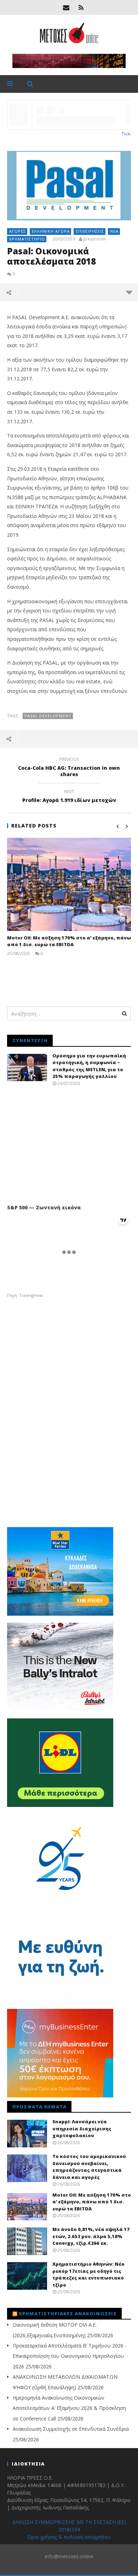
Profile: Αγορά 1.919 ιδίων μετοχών (69, 797)
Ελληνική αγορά (51, 231)
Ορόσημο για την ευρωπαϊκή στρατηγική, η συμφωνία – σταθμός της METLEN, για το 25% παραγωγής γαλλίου (89, 1066)
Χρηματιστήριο (27, 239)
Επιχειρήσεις (90, 231)
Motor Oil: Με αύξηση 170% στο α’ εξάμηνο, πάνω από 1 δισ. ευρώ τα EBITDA (69, 941)
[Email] (66, 7)
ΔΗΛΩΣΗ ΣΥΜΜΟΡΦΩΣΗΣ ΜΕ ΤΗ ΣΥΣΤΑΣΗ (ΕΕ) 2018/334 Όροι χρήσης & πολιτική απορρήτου (69, 2529)
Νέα (114, 231)
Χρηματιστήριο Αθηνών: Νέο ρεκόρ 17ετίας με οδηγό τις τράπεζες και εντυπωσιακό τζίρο (88, 2274)
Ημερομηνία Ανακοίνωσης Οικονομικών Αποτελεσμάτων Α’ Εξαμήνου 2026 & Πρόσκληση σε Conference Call (69, 2408)
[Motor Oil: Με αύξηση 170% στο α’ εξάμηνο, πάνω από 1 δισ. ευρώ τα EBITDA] (69, 884)
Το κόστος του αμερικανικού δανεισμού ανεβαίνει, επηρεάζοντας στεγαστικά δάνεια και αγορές (89, 2167)
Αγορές (18, 231)
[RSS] (81, 7)
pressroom (94, 239)
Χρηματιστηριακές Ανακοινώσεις (68, 2314)
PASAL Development (48, 716)
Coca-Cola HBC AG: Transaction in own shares (69, 768)
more (129, 292)
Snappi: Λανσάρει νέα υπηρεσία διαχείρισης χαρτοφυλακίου (82, 2128)
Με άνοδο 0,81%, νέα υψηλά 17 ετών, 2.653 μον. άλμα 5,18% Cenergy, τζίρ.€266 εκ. (91, 2236)
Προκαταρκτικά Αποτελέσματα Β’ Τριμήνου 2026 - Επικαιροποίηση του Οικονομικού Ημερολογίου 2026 (70, 2356)
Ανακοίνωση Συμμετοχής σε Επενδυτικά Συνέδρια (71, 2429)
